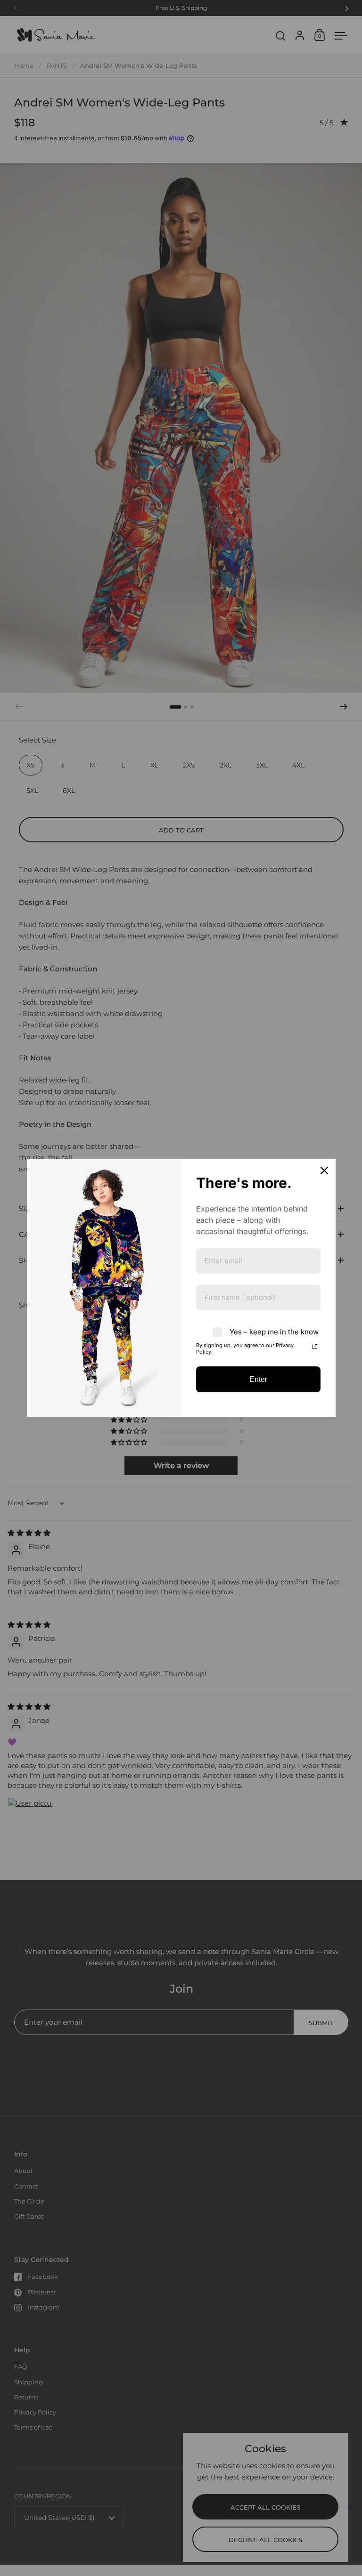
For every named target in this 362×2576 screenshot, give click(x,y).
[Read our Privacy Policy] (315, 1347)
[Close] (324, 1171)
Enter (258, 1379)
